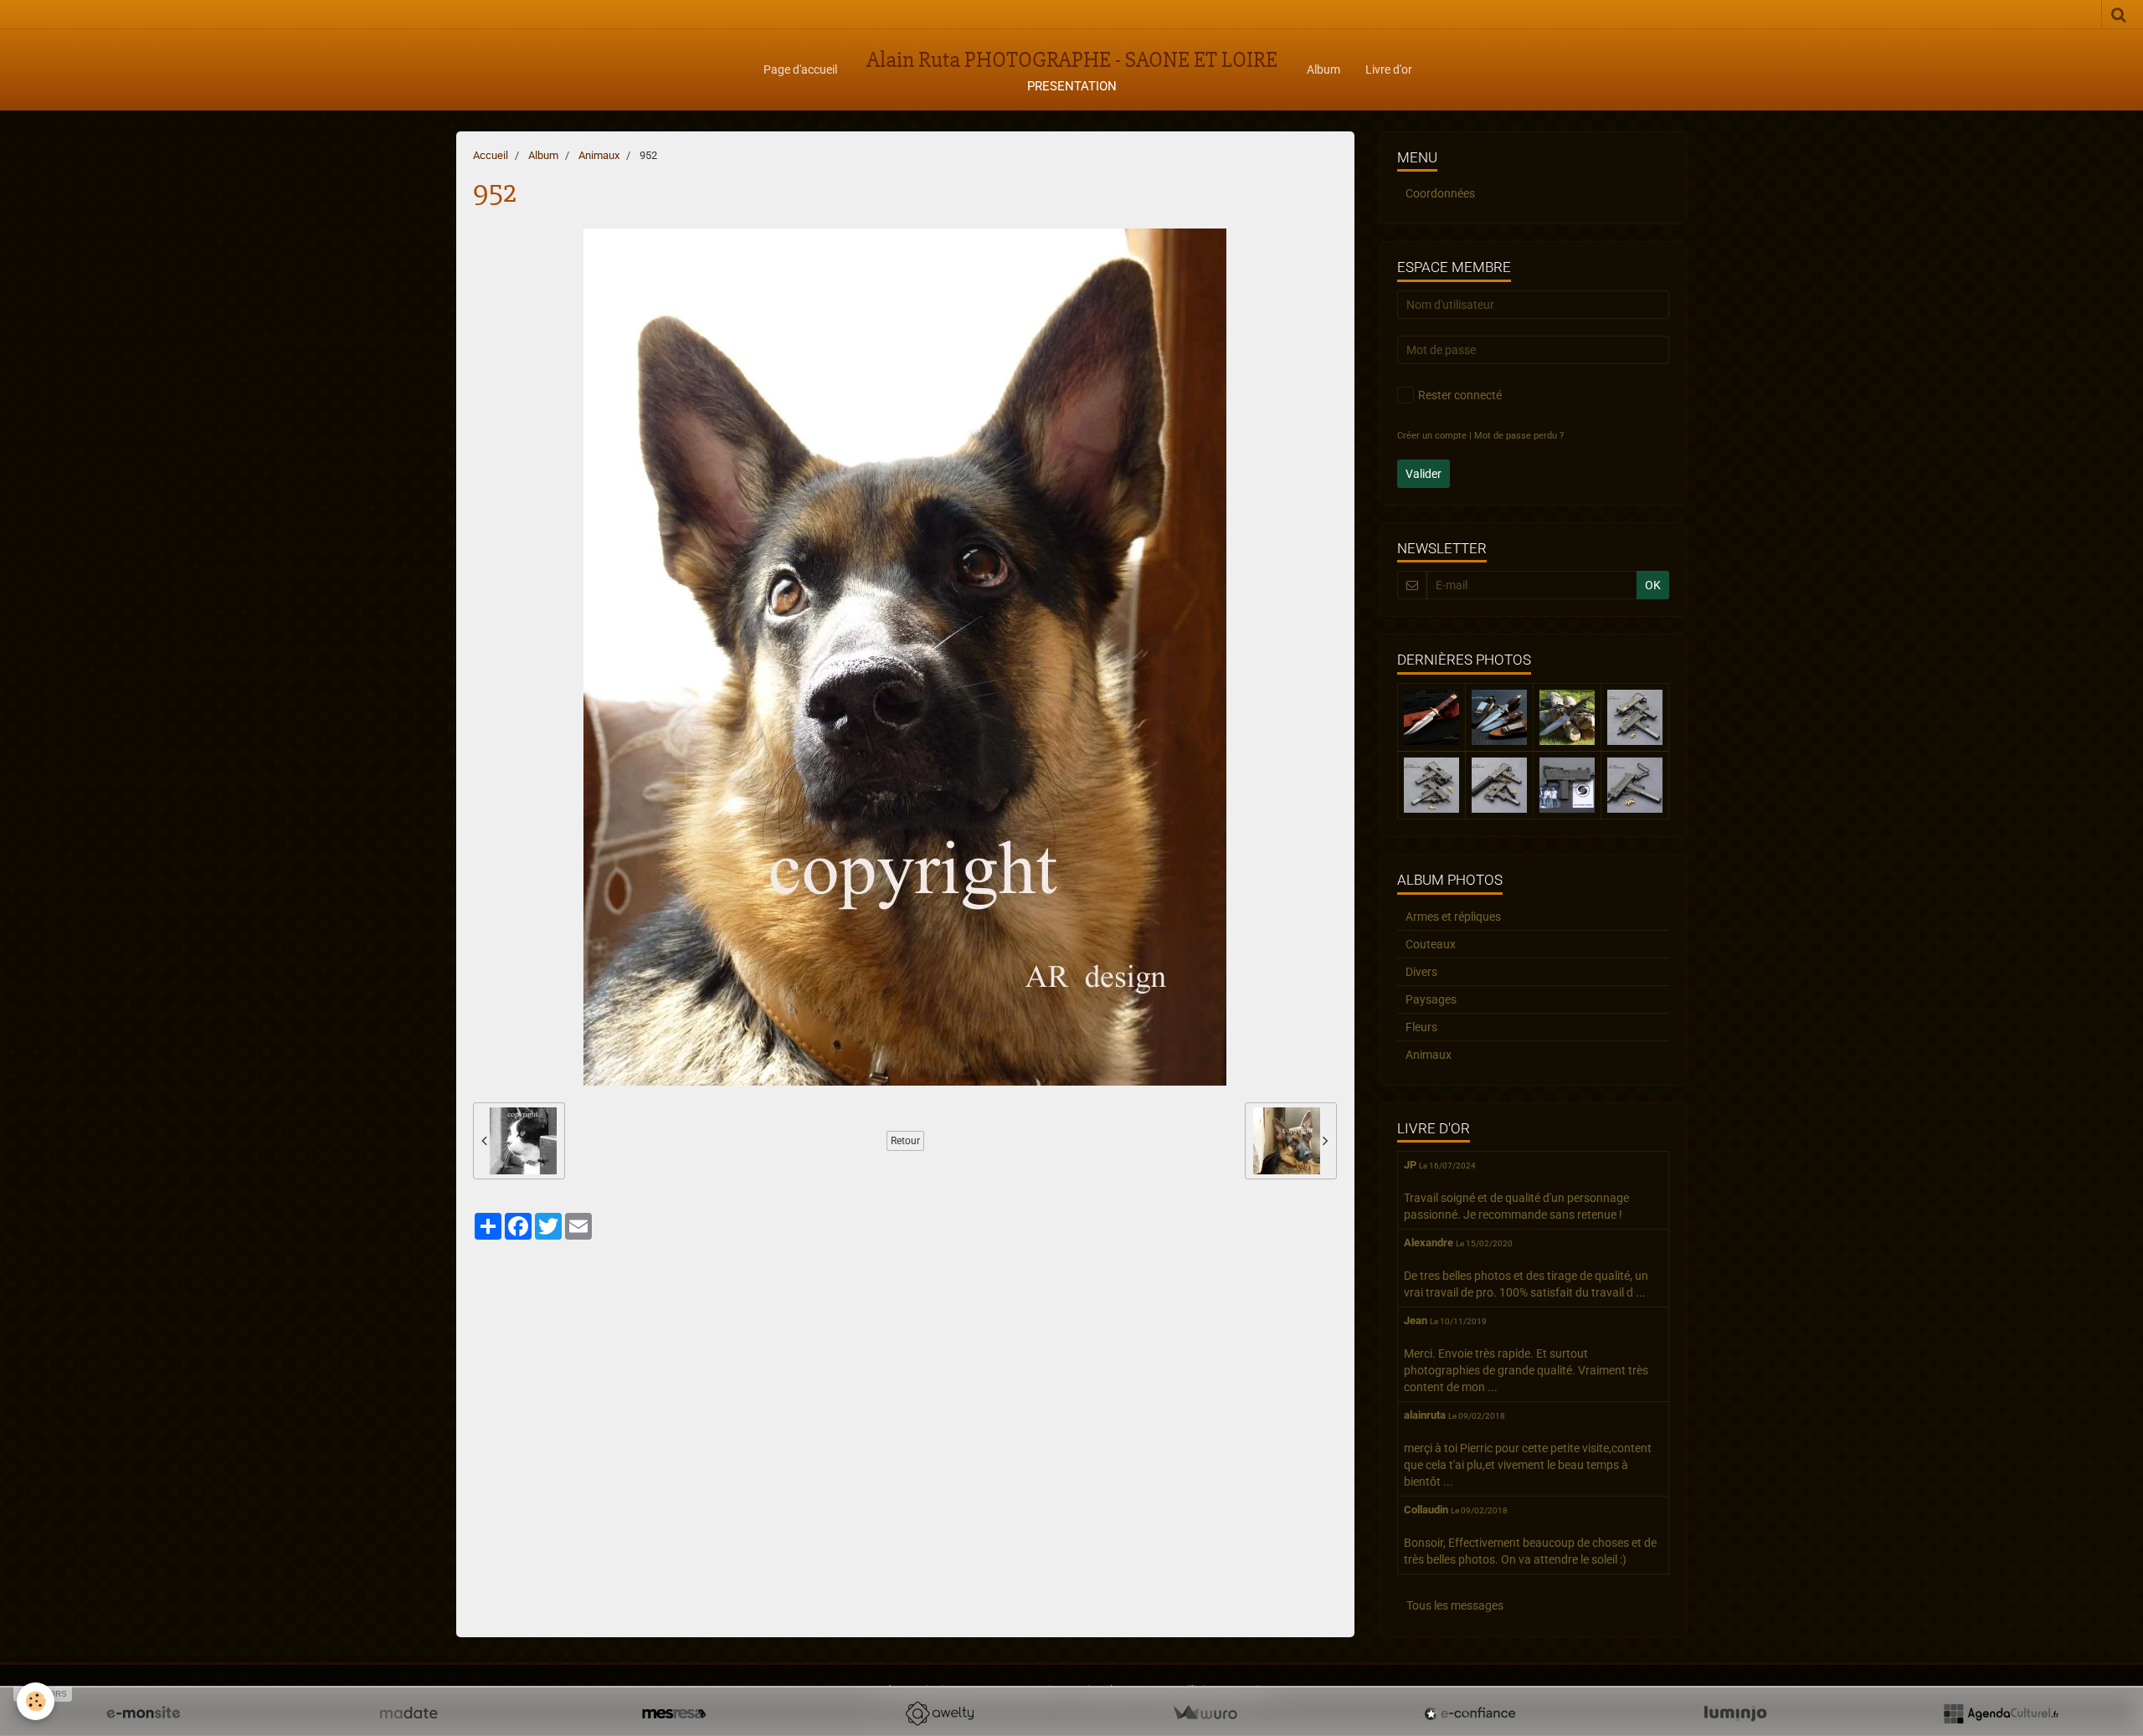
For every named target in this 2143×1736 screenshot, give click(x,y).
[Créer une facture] (1205, 1713)
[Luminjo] (1735, 1713)
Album (1323, 69)
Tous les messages (1455, 1605)
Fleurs (1421, 1027)
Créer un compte (1432, 436)
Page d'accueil (800, 69)
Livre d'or (1389, 69)
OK (1653, 585)
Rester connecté (1460, 395)
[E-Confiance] (1470, 1713)
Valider (1424, 474)
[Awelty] (939, 1713)
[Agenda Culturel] (2001, 1713)
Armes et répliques (1453, 917)
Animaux (599, 155)
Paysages (1431, 999)
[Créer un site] (143, 1713)
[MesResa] (674, 1713)
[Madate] (409, 1713)
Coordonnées (1440, 193)
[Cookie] (36, 1701)
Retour (905, 1141)
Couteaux (1431, 944)
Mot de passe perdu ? (1519, 436)
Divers (1421, 972)
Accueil (491, 155)
